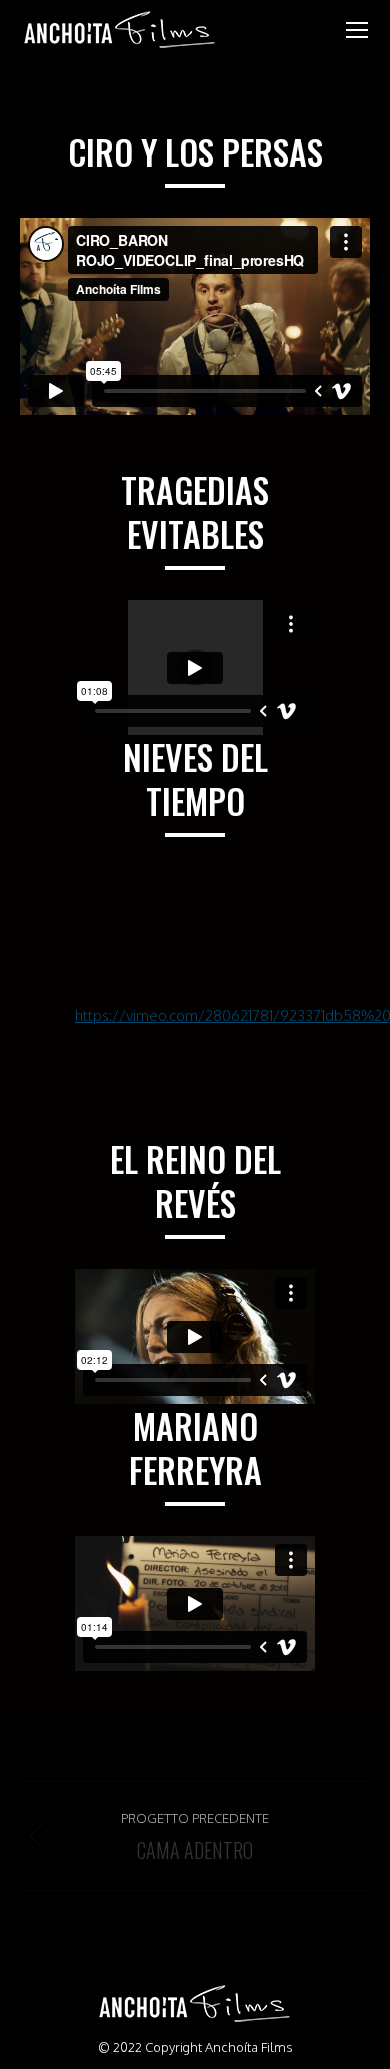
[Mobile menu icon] (357, 30)
